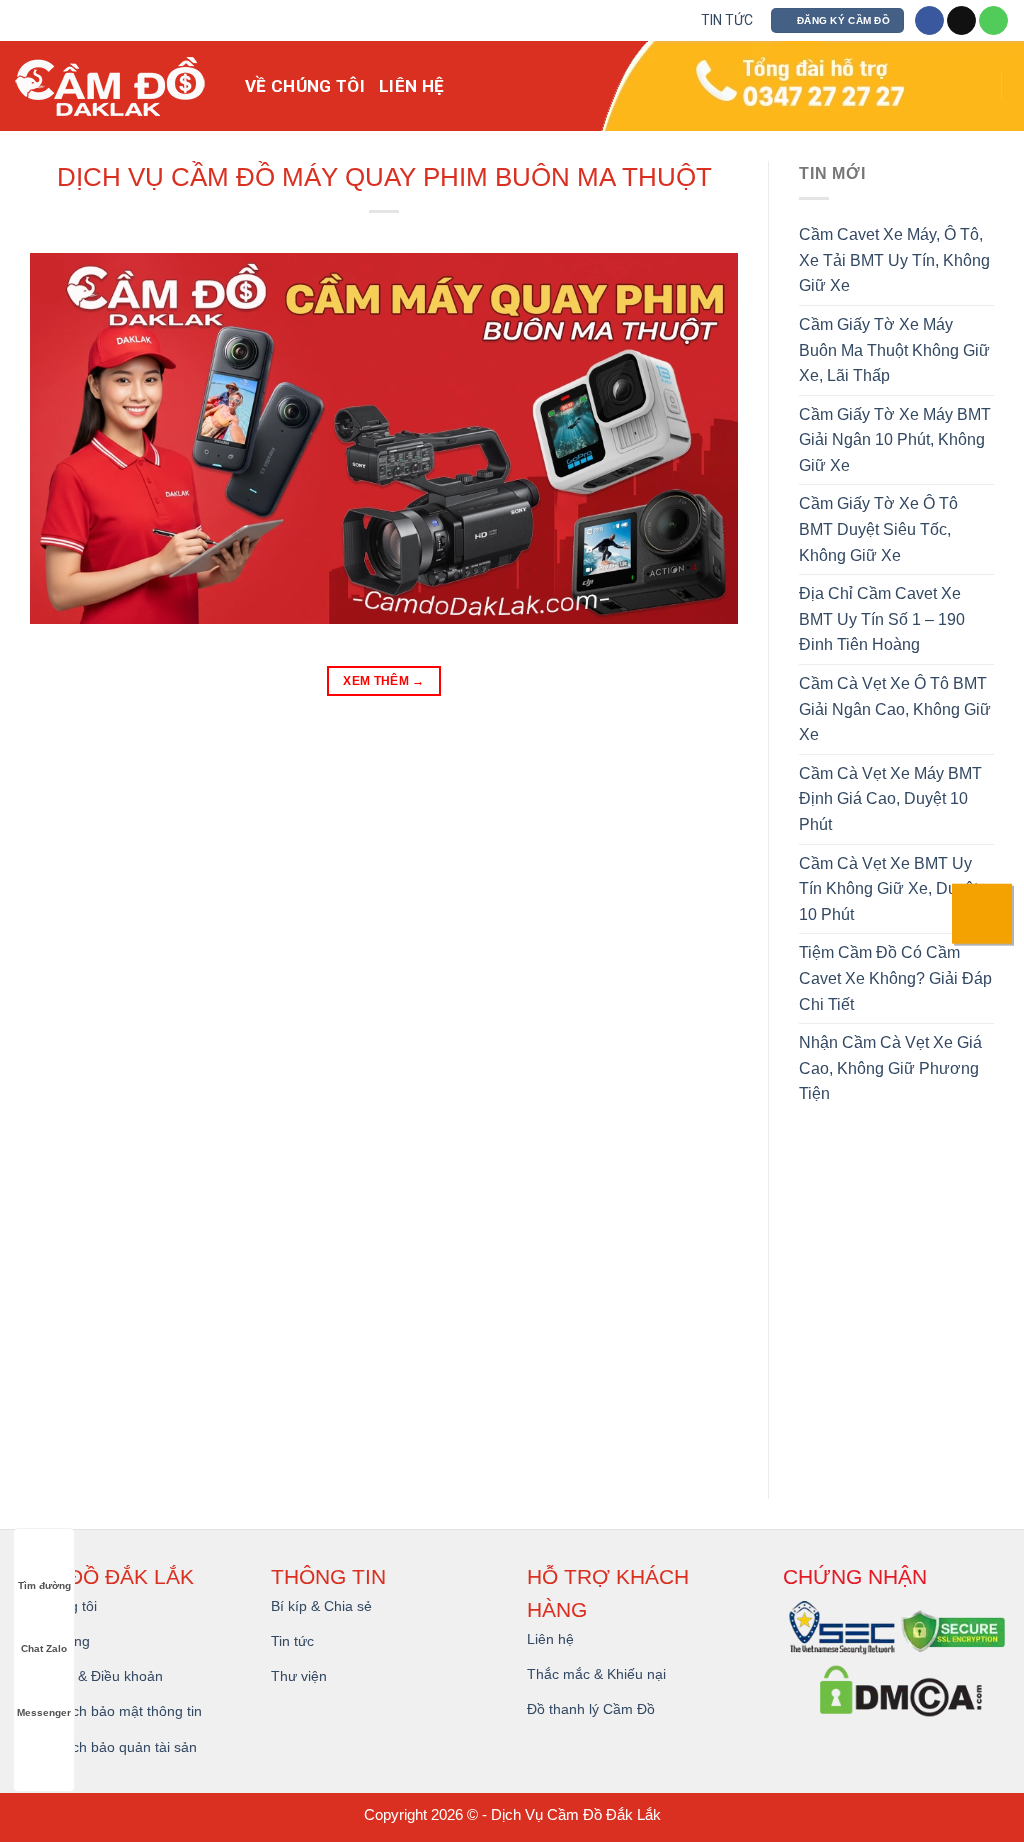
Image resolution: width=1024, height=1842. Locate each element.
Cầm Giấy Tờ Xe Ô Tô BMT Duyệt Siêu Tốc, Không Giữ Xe (878, 529)
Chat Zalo (44, 1648)
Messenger (44, 1712)
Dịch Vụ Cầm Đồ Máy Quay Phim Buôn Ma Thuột (384, 177)
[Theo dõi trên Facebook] (929, 21)
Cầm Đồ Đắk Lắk (604, 1814)
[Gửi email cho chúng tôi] (961, 21)
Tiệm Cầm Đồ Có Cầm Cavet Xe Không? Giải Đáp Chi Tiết (895, 978)
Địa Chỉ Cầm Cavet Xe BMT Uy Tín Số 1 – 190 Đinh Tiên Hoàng (882, 619)
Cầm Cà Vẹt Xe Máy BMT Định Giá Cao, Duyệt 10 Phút (890, 799)
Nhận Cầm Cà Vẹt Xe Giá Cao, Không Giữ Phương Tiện (890, 1068)
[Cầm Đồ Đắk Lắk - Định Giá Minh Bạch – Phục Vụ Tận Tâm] (115, 86)
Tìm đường (44, 1585)
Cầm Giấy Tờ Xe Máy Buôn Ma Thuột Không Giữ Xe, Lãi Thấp (894, 350)
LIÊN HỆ (411, 86)
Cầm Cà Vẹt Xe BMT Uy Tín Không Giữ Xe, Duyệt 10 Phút (888, 889)
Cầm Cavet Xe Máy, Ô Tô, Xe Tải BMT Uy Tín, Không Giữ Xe (894, 260)
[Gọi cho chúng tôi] (993, 21)
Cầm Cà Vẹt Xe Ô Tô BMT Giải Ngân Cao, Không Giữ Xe (895, 709)
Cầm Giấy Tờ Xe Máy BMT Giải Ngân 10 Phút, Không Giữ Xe (895, 440)
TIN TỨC (727, 20)
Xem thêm (384, 681)
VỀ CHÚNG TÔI (305, 86)
